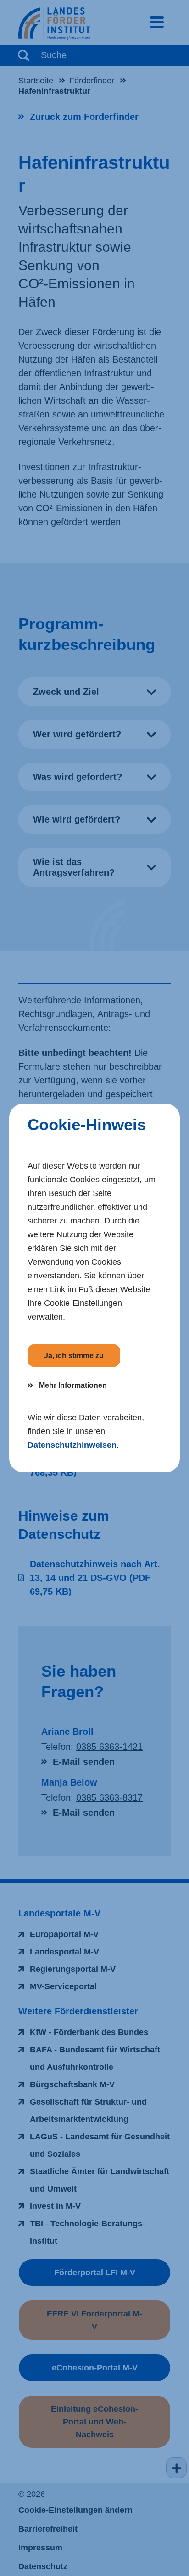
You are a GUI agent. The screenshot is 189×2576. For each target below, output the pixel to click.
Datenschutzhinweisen (72, 1445)
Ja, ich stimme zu (74, 1356)
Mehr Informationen (73, 1385)
